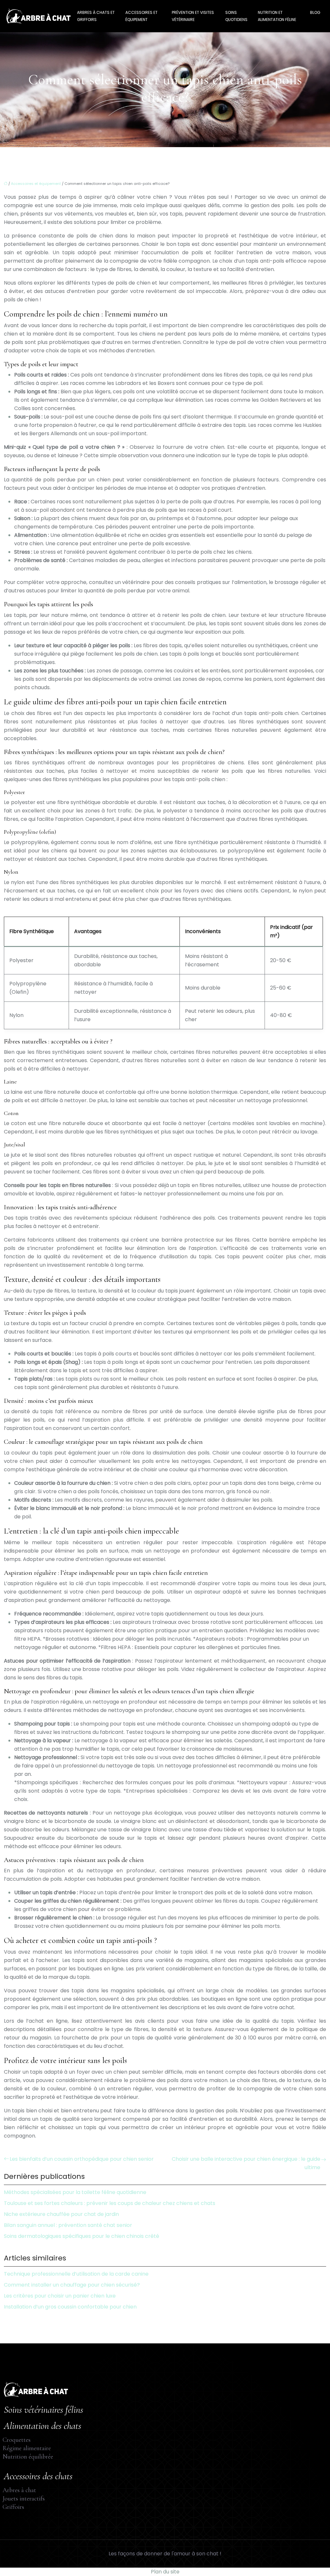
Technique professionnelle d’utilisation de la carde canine (76, 2274)
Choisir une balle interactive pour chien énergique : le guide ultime (246, 2163)
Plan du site (165, 2572)
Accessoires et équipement (141, 16)
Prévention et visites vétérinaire (193, 16)
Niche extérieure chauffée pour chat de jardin (61, 2214)
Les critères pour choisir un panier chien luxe (60, 2296)
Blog (315, 12)
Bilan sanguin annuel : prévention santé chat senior (68, 2225)
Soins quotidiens (236, 16)
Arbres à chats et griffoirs (96, 16)
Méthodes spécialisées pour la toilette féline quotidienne (75, 2192)
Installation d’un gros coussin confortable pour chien (70, 2307)
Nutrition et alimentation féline (277, 16)
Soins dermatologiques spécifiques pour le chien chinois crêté (82, 2236)
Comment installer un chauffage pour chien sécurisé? (72, 2285)
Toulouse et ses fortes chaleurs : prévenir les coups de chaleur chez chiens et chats (110, 2203)
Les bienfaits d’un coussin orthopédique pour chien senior (82, 2159)
